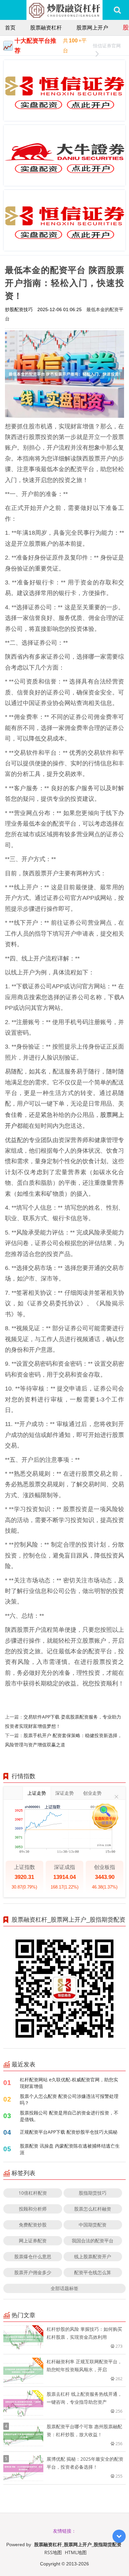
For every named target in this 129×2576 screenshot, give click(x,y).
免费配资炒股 (33, 2225)
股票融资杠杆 (46, 27)
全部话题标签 (64, 2288)
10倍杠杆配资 (33, 2193)
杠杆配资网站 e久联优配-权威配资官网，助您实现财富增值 (69, 2083)
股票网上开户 (92, 27)
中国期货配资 (93, 2225)
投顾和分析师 (33, 2209)
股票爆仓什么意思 (33, 2256)
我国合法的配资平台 (93, 2241)
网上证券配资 (33, 2241)
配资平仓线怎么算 (93, 2272)
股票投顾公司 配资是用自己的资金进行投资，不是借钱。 (69, 2116)
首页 (10, 27)
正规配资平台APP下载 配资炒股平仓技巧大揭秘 (69, 2132)
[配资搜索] (117, 10)
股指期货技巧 (93, 2193)
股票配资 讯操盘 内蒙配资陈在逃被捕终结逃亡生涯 (70, 2149)
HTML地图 (76, 2552)
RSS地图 (53, 2552)
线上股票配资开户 (93, 2256)
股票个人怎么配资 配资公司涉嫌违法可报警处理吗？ (69, 2099)
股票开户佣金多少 (33, 2272)
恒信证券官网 (107, 46)
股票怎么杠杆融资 (93, 2209)
